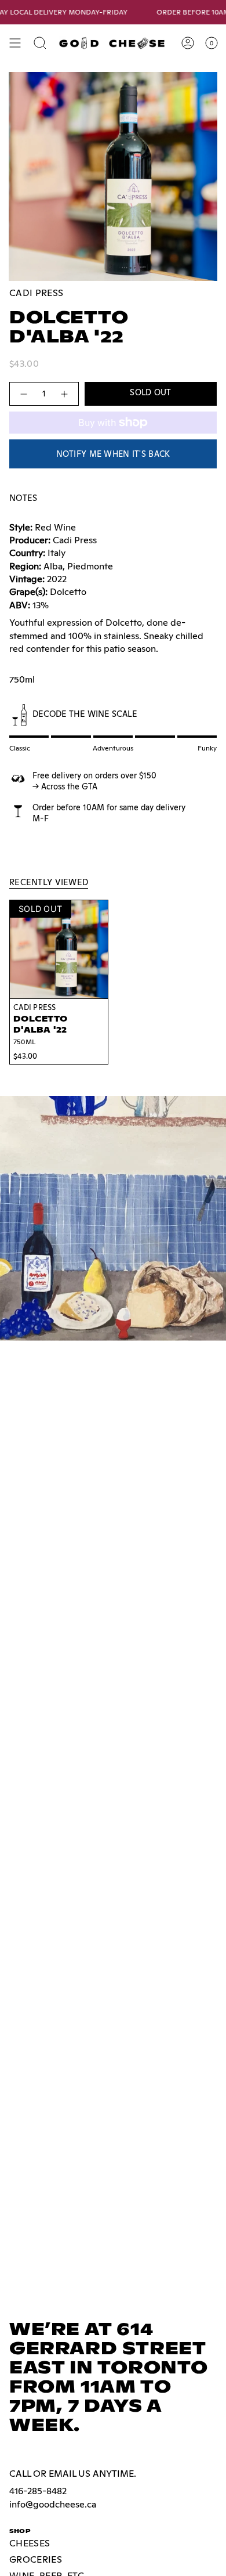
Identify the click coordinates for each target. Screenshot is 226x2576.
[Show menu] (15, 43)
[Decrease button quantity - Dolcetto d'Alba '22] (23, 394)
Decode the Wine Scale (85, 714)
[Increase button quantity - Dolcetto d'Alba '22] (65, 394)
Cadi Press (36, 293)
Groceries (36, 2559)
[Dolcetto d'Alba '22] (59, 949)
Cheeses (30, 2543)
